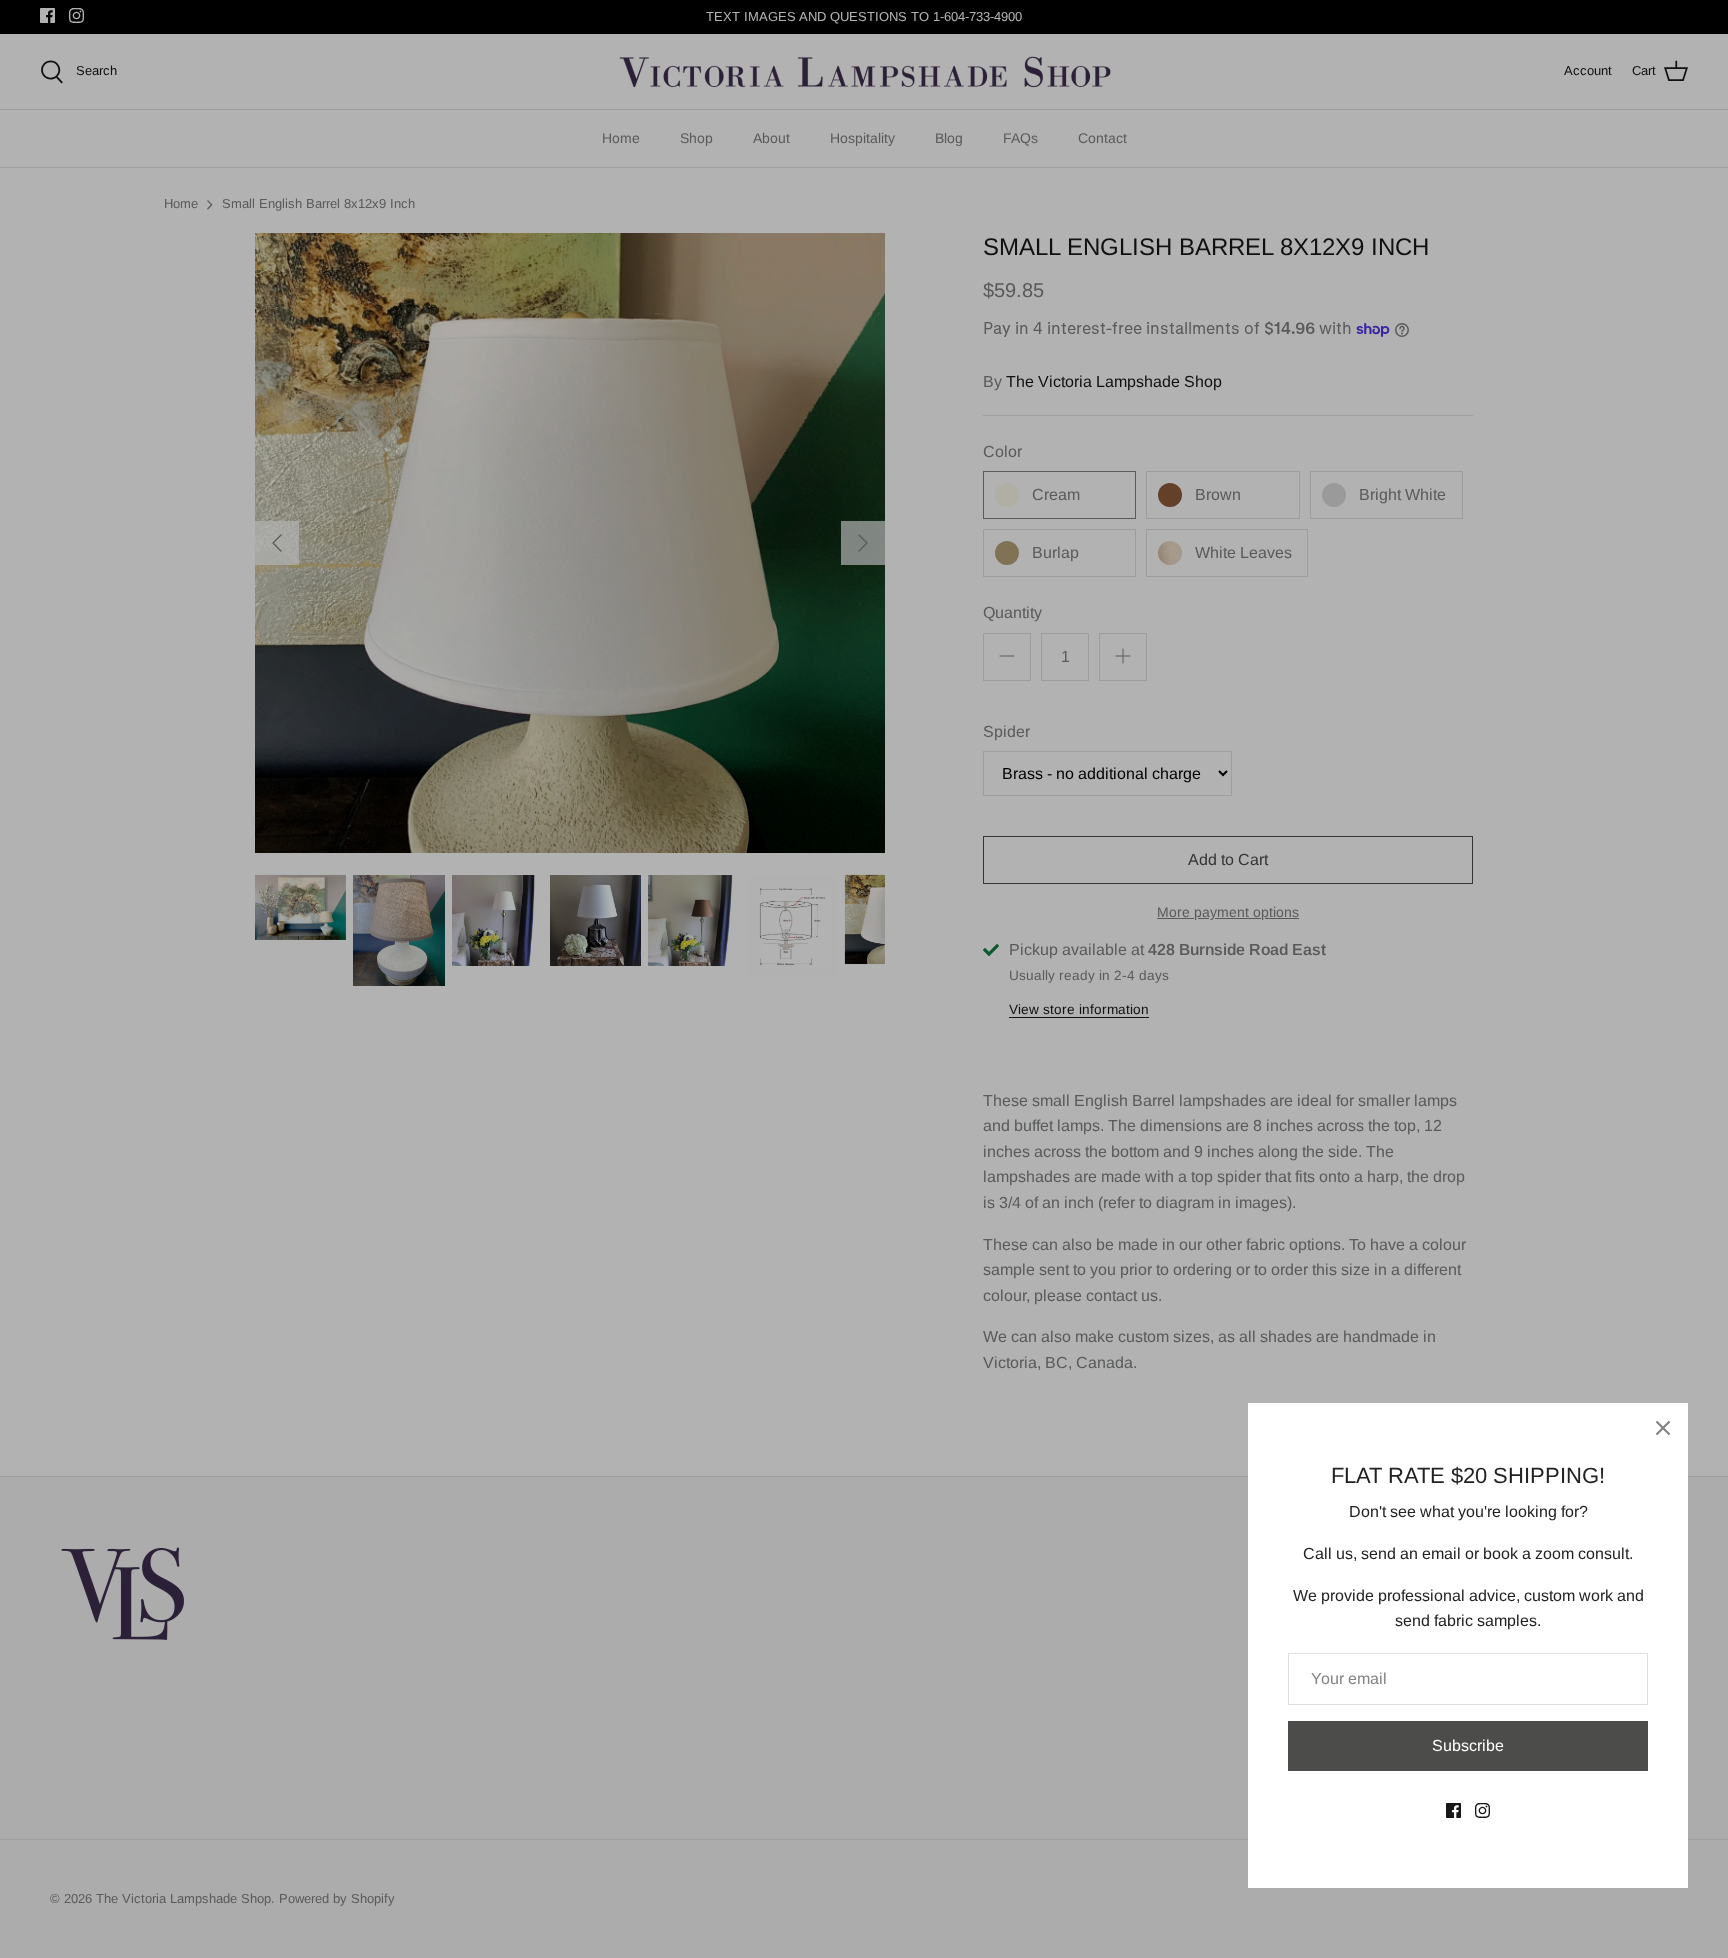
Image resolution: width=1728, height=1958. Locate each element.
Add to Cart (1228, 859)
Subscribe (1468, 1745)
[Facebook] (1453, 1810)
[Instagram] (1482, 1810)
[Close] (1663, 1428)
